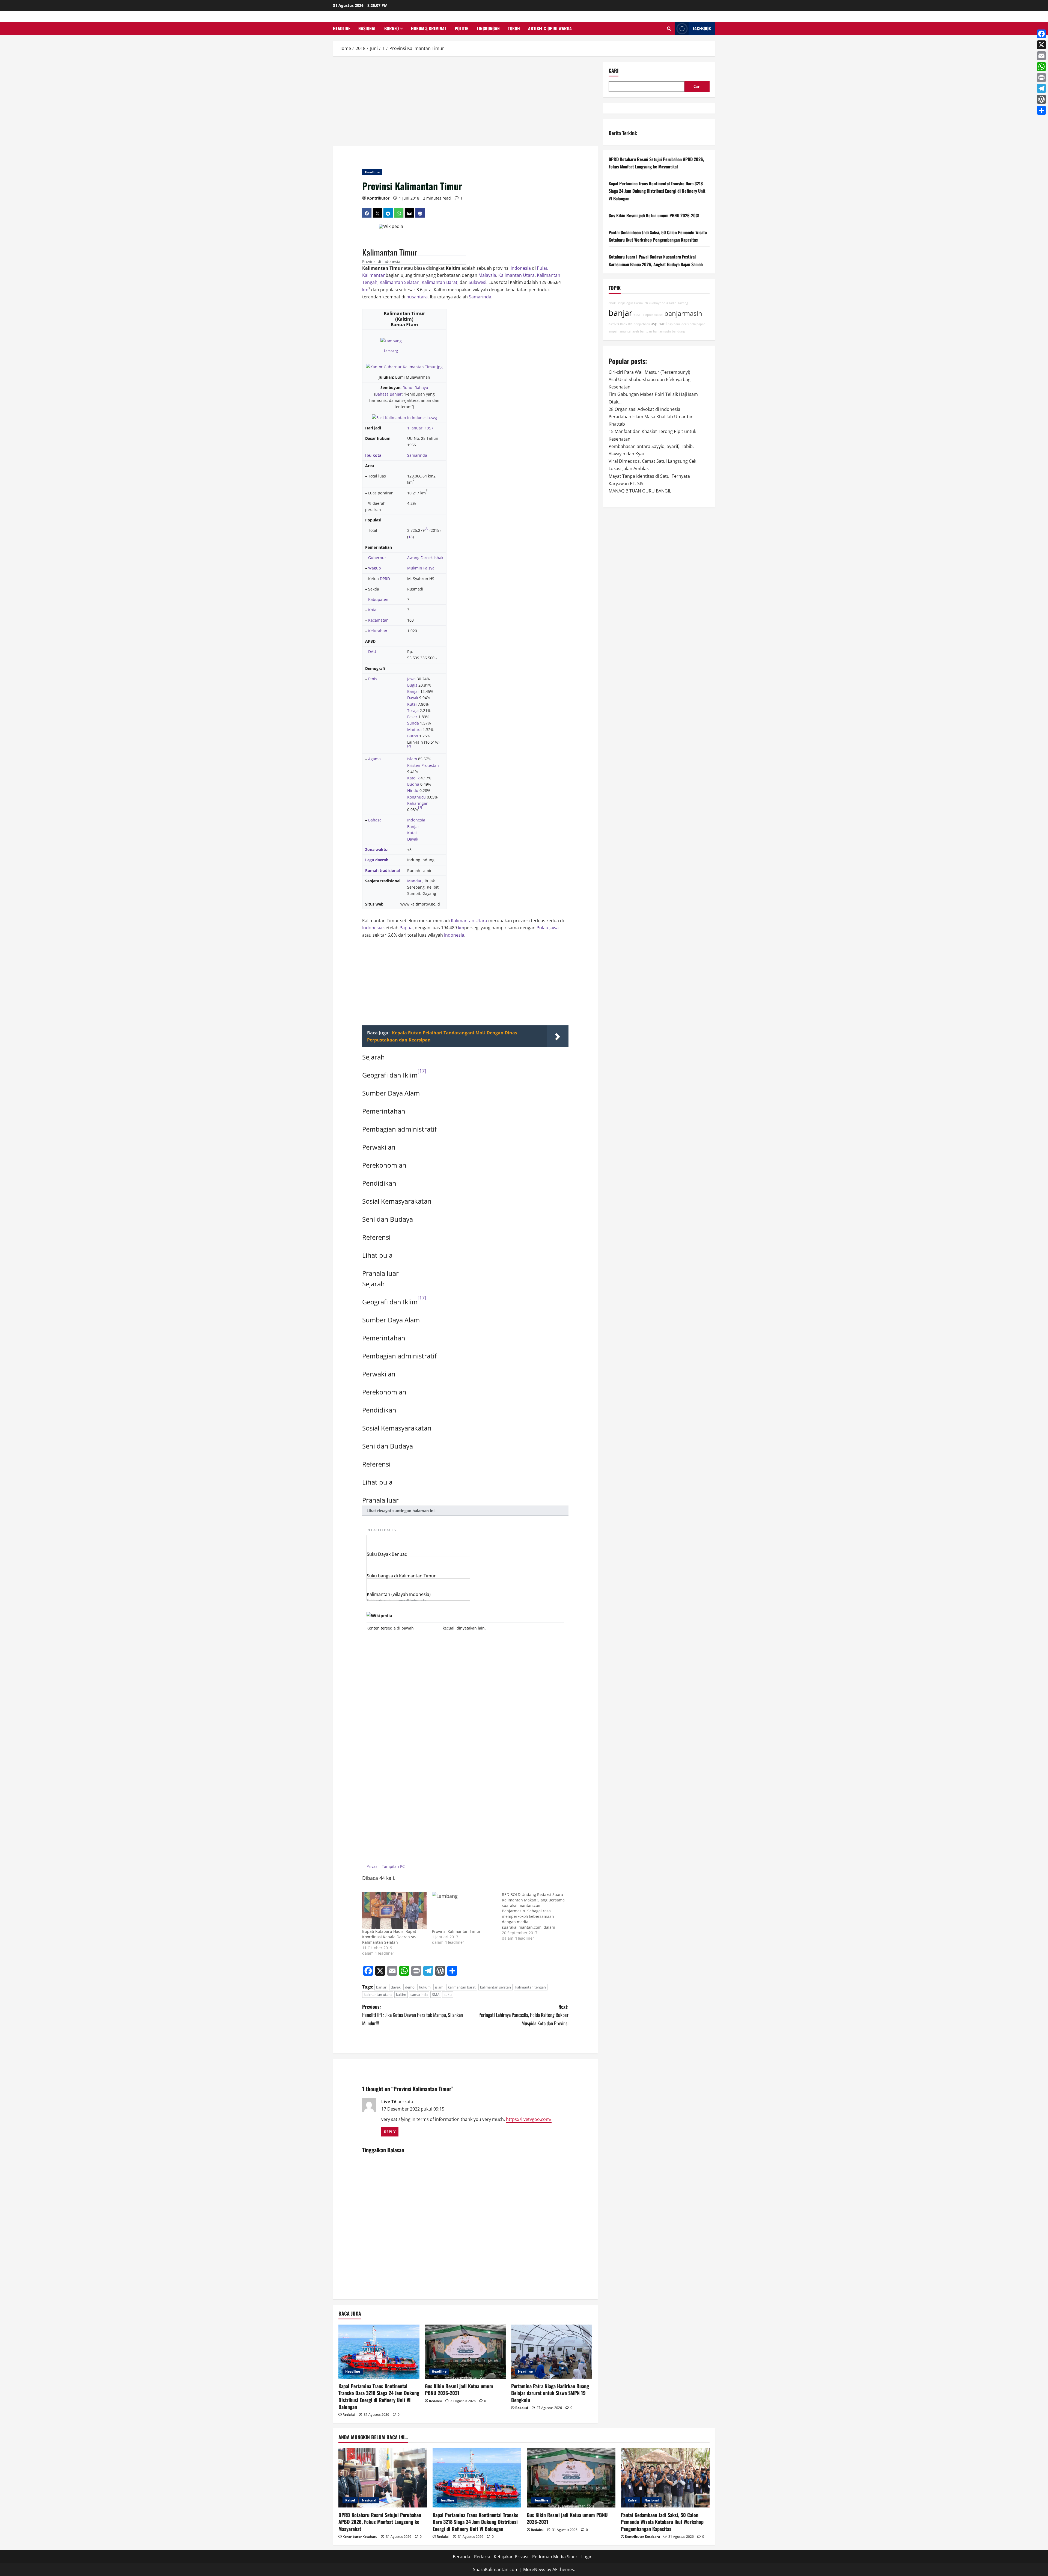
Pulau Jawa (548, 928)
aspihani (659, 324)
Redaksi (349, 2415)
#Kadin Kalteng (677, 303)
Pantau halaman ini (441, 260)
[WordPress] (1041, 99)
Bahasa (375, 820)
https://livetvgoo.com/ (529, 2119)
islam (439, 1987)
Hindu (413, 790)
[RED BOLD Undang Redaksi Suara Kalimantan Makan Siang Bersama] (537, 1916)
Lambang (391, 351)
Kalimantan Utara (516, 275)
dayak (396, 1987)
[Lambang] (391, 340)
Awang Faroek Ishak (425, 558)
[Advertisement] (465, 102)
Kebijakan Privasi (511, 2557)
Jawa (411, 679)
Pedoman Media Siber (555, 2557)
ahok (612, 303)
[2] (409, 746)
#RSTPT (639, 315)
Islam (412, 759)
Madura (414, 730)
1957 (429, 428)
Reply (390, 2132)
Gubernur (377, 558)
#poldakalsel (654, 315)
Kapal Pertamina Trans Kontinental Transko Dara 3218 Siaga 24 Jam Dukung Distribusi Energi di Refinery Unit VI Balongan (379, 2396)
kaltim (401, 1995)
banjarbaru (642, 324)
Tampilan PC (393, 1866)
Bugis (412, 685)
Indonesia (521, 268)
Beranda (462, 2557)
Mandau (415, 881)
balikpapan (698, 324)
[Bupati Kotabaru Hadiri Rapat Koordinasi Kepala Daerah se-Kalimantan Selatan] (394, 1910)
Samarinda (480, 297)
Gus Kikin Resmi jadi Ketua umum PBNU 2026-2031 (459, 2389)
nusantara (417, 297)
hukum (425, 1987)
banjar (381, 1987)
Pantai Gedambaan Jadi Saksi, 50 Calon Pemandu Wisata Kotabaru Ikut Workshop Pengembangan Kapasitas (662, 2522)
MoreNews (534, 2569)
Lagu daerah (377, 860)
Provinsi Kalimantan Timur (456, 1931)
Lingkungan (488, 28)
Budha (413, 784)
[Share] (1041, 110)
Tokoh (514, 28)
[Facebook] (1041, 34)
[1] (427, 528)
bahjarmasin (662, 331)
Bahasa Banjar (388, 394)
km (365, 290)
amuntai (625, 331)
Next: (523, 2015)
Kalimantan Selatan (400, 282)
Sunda (413, 723)
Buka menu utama (370, 226)
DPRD (385, 579)
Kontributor (378, 198)
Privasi (373, 1866)
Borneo (391, 28)
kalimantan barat (462, 1987)
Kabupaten (378, 599)
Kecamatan (378, 620)
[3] (420, 807)
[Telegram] (1041, 88)
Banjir (621, 303)
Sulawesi (477, 282)
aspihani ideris (678, 324)
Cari (467, 226)
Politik (462, 28)
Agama (374, 759)
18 (410, 537)
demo (410, 1987)
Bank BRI (626, 324)
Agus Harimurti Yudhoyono (646, 303)
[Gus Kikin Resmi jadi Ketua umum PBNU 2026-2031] (465, 2352)
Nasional (367, 28)
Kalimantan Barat (440, 282)
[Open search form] (669, 29)
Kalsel (350, 2500)
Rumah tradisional (382, 870)
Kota (372, 610)
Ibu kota (373, 455)
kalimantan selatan (495, 1987)
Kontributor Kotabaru (360, 2537)
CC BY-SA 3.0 (426, 1628)
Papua (406, 928)
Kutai (412, 704)
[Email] (1041, 56)
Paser (412, 717)
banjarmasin (683, 313)
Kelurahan (378, 631)
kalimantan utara (378, 1995)
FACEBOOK (702, 28)
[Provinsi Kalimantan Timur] (464, 1910)
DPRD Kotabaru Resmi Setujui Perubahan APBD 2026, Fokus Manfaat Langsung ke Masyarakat (380, 2522)
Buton (413, 736)
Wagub (375, 568)
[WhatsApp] (1041, 67)
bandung (678, 331)
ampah (614, 331)
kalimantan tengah (531, 1987)
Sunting (457, 260)
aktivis (614, 324)
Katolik (413, 778)
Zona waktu (376, 849)
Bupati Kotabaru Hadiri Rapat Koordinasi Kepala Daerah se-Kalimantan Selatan (389, 1937)
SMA (436, 1995)
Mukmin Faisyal (421, 568)
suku (448, 1995)
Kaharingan (418, 803)
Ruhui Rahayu (415, 388)
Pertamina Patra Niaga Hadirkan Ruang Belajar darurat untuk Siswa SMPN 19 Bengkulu (550, 2393)
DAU (372, 652)
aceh (636, 331)
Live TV (389, 2102)
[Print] (1041, 78)
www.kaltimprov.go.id (420, 904)
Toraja (413, 710)
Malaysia (487, 275)
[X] (1041, 45)
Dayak (413, 698)
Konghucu (416, 797)
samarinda (419, 1995)
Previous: (413, 2015)
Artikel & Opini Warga (550, 28)
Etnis (373, 679)
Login (587, 2557)
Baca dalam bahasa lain (371, 243)
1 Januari (415, 428)
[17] (422, 1071)
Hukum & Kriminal (429, 28)
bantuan (646, 331)
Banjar (413, 691)
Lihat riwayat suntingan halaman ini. (401, 1511)
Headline (342, 28)
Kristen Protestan (423, 765)
